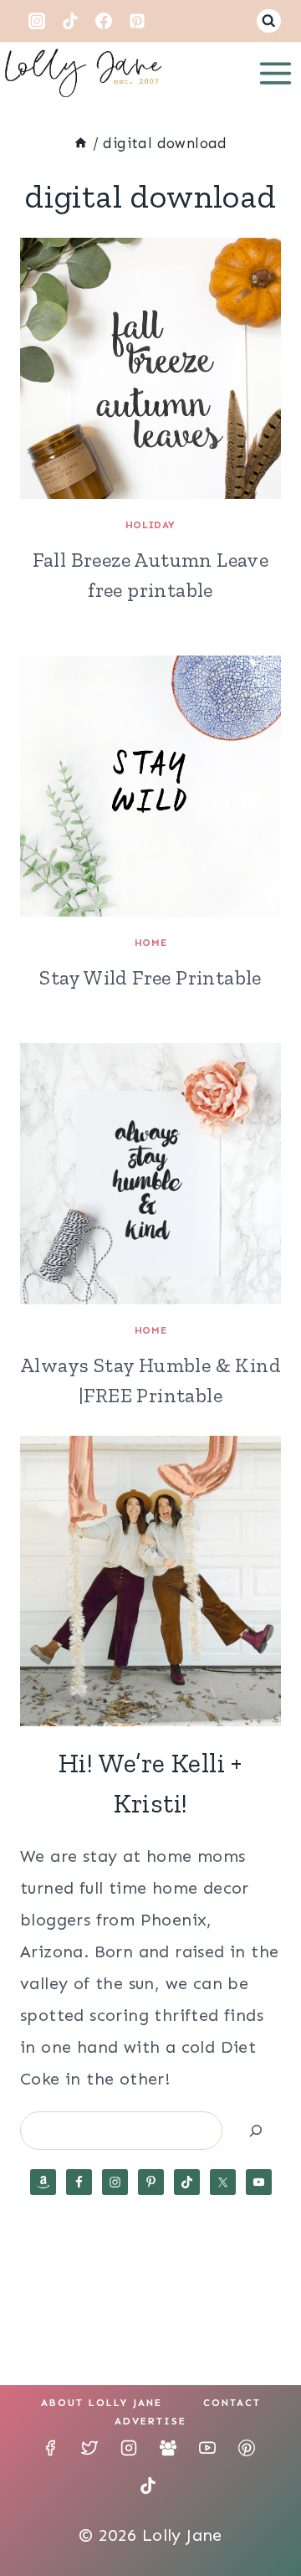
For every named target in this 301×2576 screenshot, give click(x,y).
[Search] (256, 2130)
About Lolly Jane (102, 2403)
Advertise (150, 2421)
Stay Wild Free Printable (150, 977)
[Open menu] (275, 73)
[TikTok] (70, 21)
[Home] (81, 143)
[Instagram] (37, 21)
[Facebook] (104, 21)
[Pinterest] (137, 21)
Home (150, 943)
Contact (232, 2403)
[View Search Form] (269, 21)
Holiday (150, 525)
